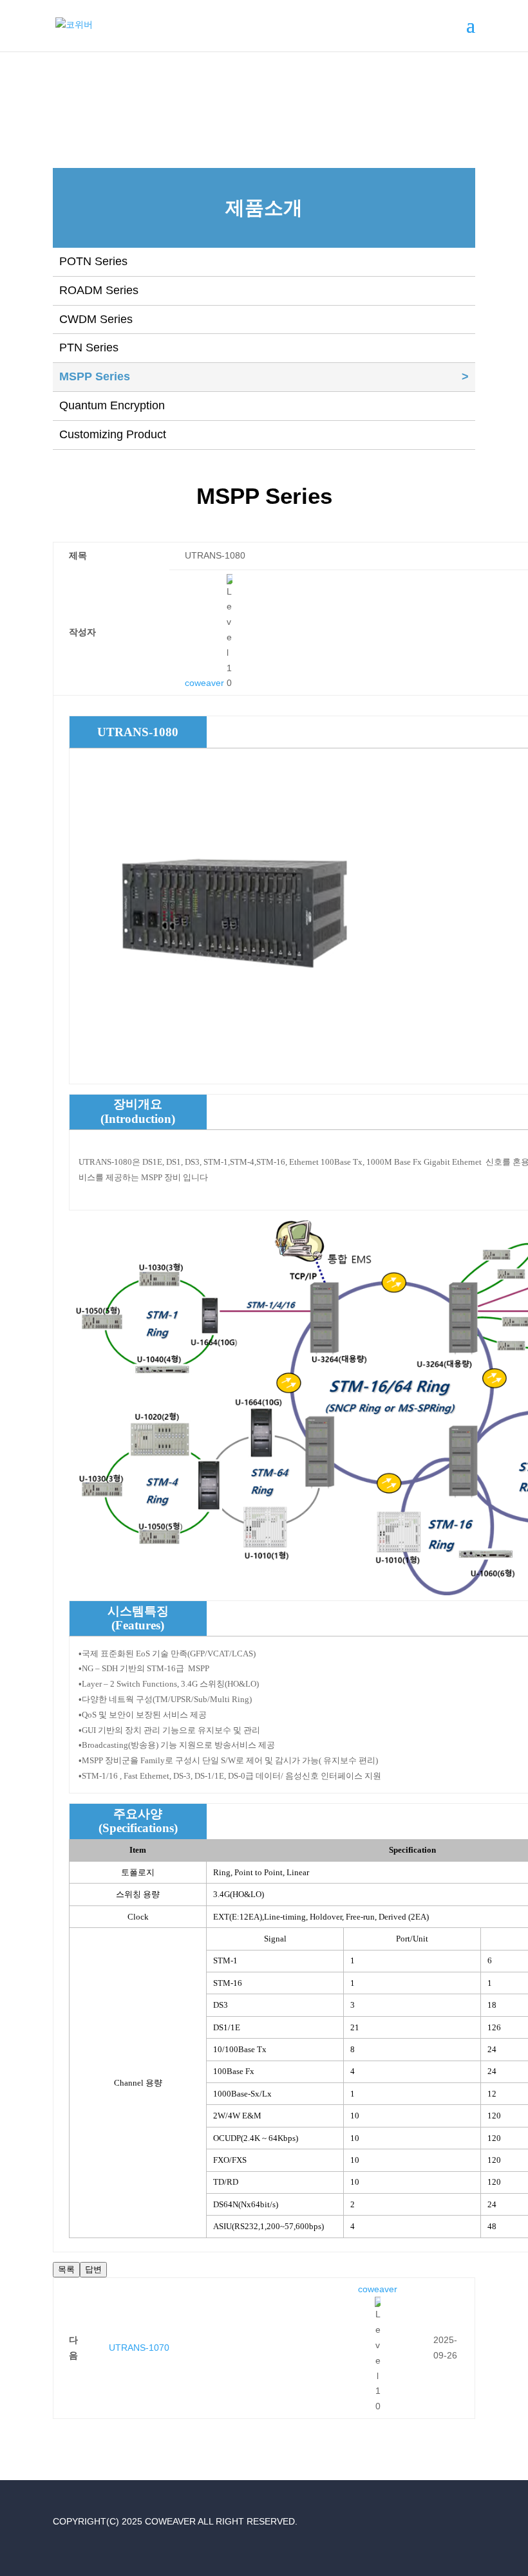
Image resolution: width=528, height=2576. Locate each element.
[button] (204, 683)
